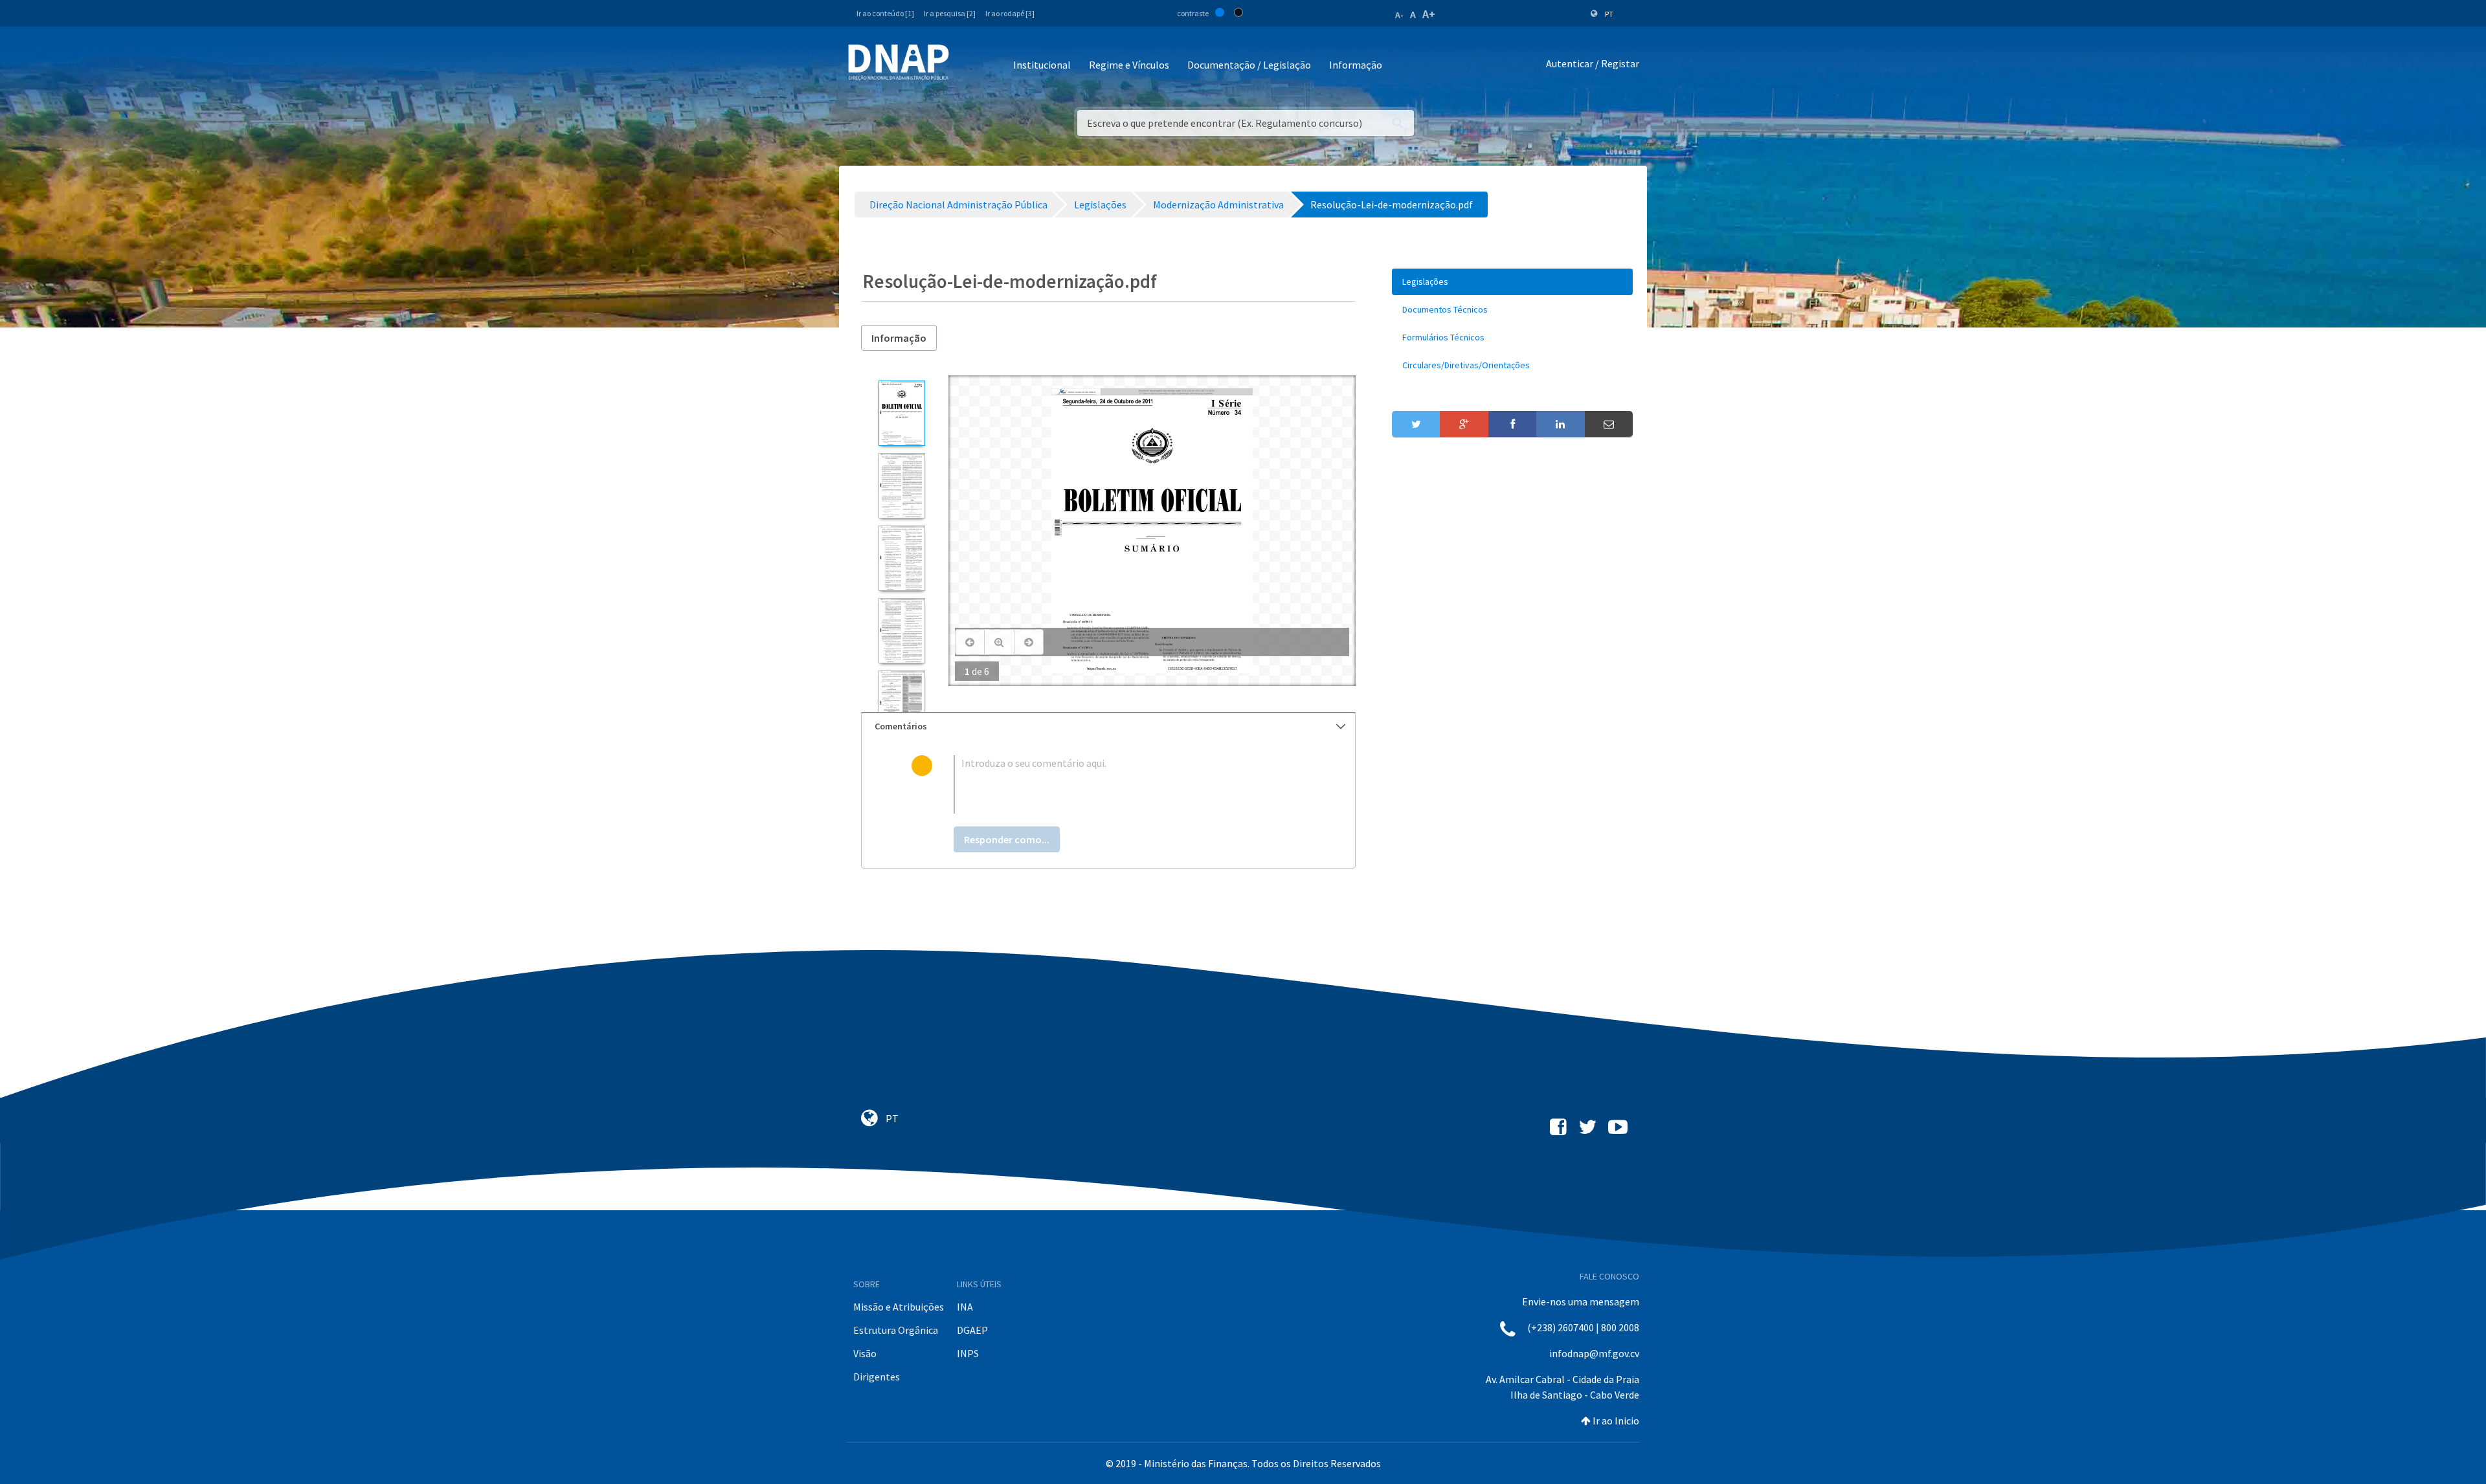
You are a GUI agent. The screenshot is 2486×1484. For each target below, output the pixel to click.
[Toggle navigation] (968, 66)
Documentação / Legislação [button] (1249, 65)
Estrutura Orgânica (896, 1330)
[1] (901, 413)
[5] (901, 703)
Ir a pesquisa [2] (950, 13)
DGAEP (972, 1330)
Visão (865, 1353)
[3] (901, 558)
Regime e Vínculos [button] (1129, 65)
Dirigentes (877, 1377)
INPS (968, 1353)
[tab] (1108, 726)
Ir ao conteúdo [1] (885, 13)
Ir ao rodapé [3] (1010, 13)
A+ (1429, 14)
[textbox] (1129, 784)
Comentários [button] (901, 726)
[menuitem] (1512, 282)
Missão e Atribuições (899, 1307)
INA (965, 1307)
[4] (901, 631)
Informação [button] (1356, 65)
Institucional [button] (1042, 65)
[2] (901, 486)
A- (1399, 15)
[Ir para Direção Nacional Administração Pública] (899, 62)
